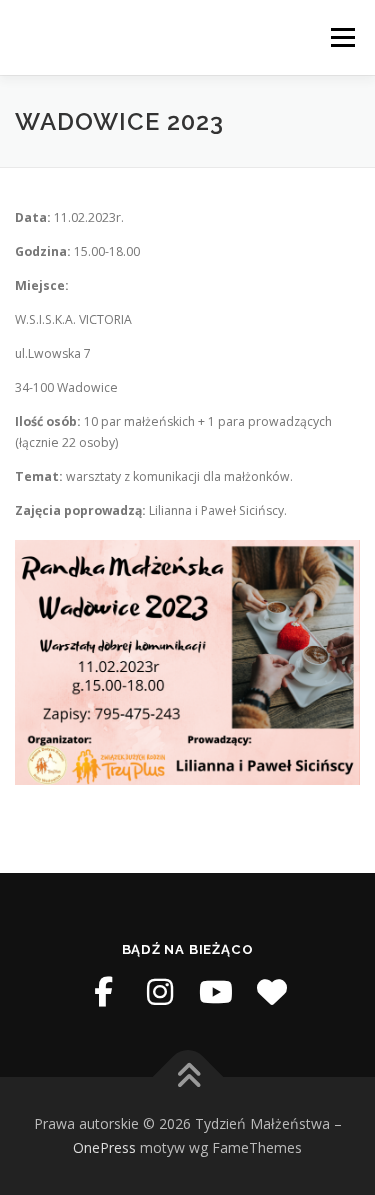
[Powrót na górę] (187, 1077)
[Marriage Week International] (272, 992)
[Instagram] (160, 992)
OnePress (104, 1147)
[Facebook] (104, 992)
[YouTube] (216, 992)
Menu (341, 37)
